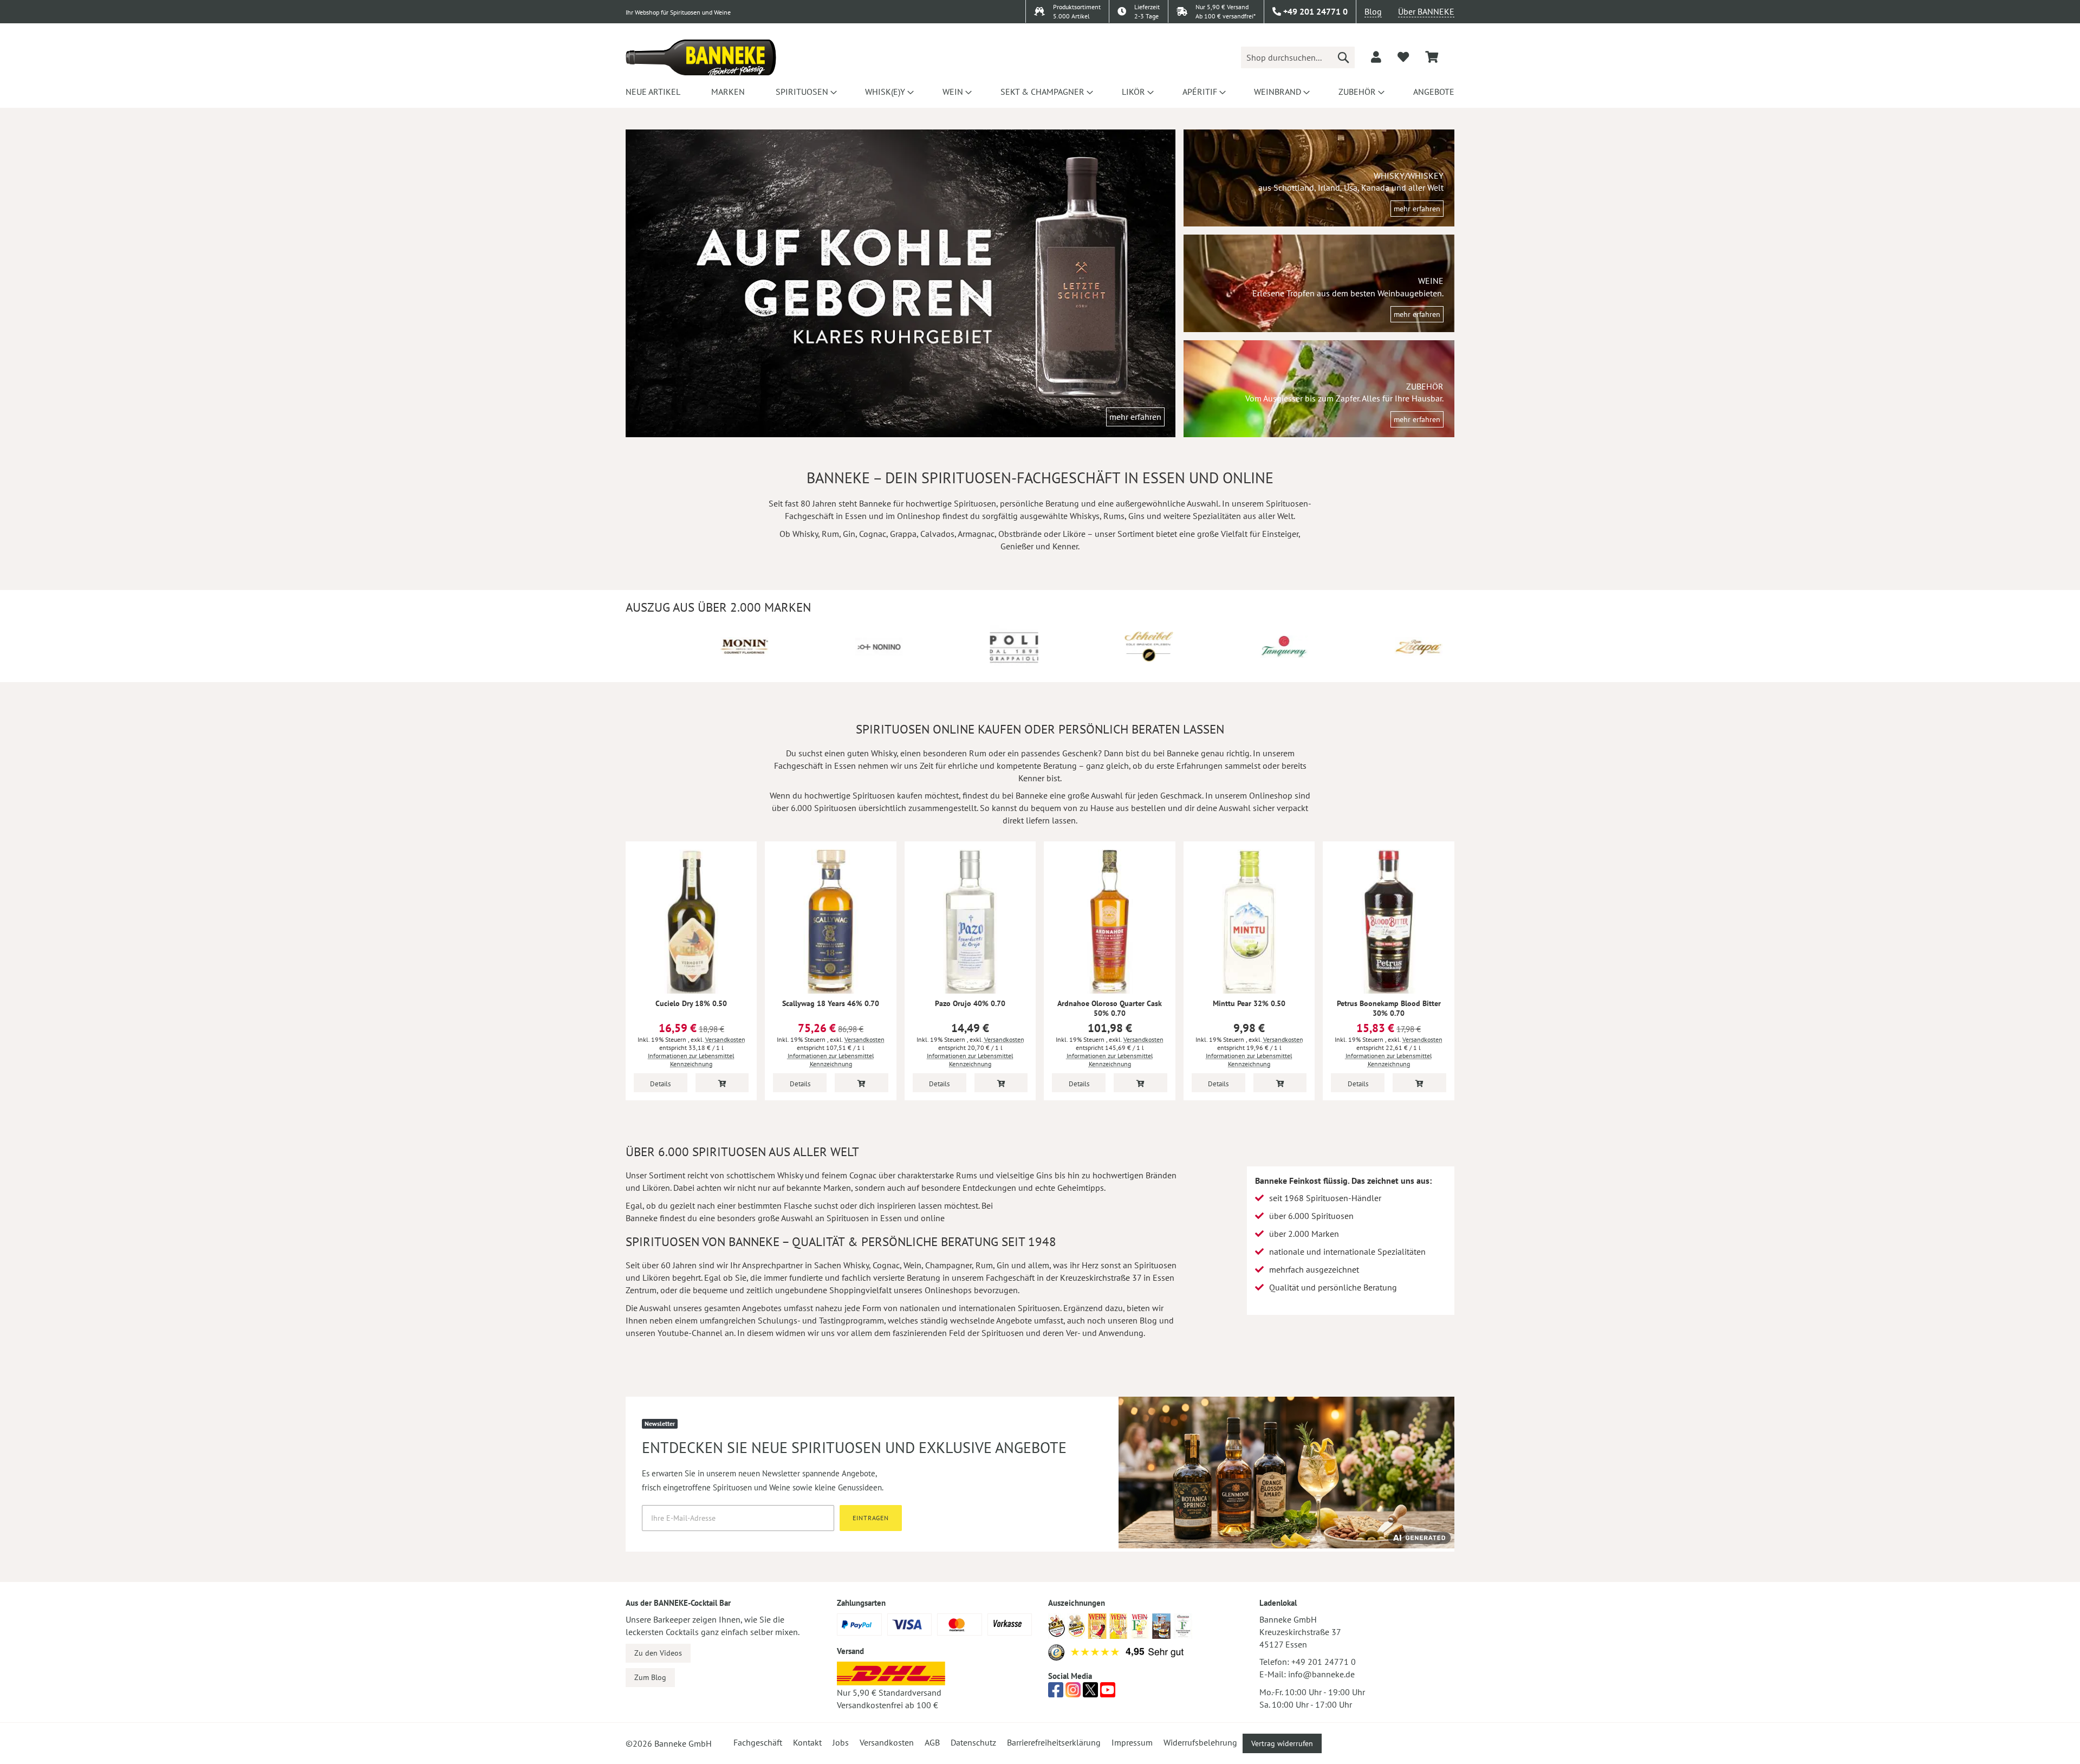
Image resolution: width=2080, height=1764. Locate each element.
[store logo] (701, 57)
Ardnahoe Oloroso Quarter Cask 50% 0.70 (1110, 1008)
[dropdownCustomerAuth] (1376, 57)
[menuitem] (653, 92)
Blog (1373, 11)
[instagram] (1073, 1693)
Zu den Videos (658, 1653)
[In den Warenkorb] (722, 1083)
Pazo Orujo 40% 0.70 (970, 1003)
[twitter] (1090, 1693)
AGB (932, 1742)
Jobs (841, 1742)
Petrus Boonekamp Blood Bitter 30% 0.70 (1389, 1008)
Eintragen (871, 1518)
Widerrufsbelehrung (1200, 1742)
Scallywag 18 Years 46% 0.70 (831, 1003)
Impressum (1132, 1742)
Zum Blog (650, 1677)
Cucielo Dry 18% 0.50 (691, 1003)
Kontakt (807, 1742)
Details (660, 1084)
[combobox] (1298, 57)
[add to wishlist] (1403, 57)
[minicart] (1432, 57)
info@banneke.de (1321, 1674)
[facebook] (1056, 1693)
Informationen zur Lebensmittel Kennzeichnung (691, 1060)
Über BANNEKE (1426, 11)
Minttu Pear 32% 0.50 (1249, 1003)
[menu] (1040, 92)
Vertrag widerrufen (1282, 1743)
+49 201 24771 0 (1324, 1662)
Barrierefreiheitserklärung (1054, 1742)
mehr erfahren (1135, 417)
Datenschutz (973, 1742)
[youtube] (1108, 1693)
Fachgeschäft (758, 1742)
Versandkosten (725, 1039)
